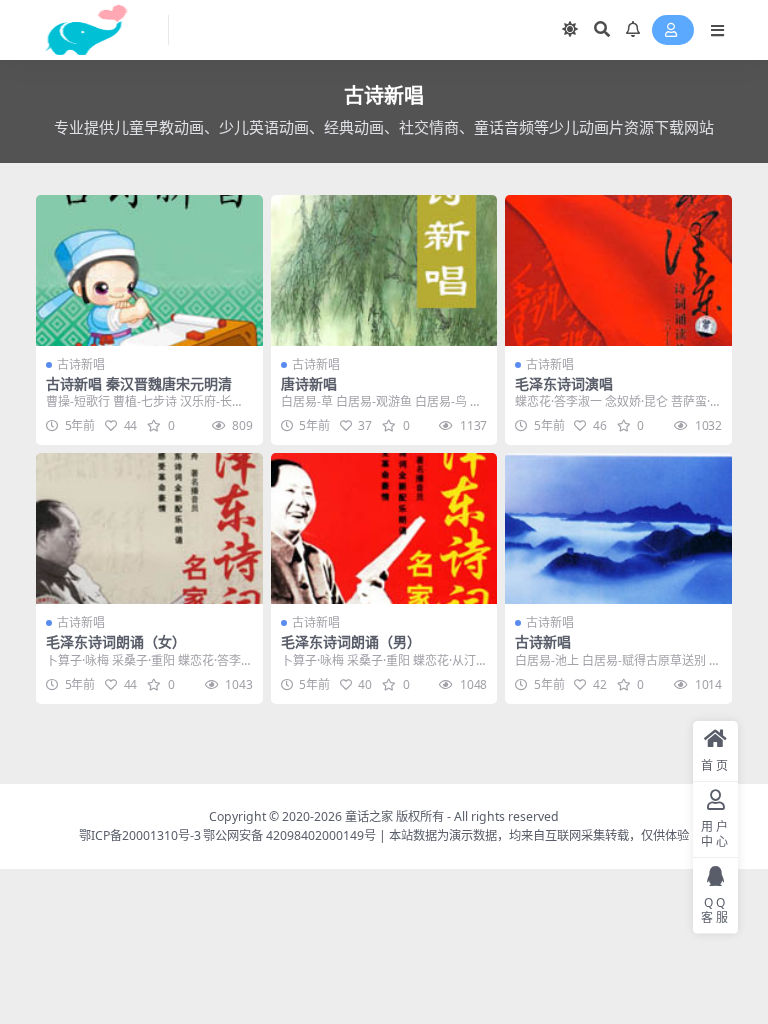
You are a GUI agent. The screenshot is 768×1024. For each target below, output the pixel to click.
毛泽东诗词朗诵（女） (116, 641)
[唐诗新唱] (384, 270)
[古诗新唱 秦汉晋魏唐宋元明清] (149, 270)
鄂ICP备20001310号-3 (140, 835)
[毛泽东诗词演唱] (618, 270)
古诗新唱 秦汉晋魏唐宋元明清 (139, 383)
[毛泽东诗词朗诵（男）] (384, 528)
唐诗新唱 (309, 383)
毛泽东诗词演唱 (564, 383)
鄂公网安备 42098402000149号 (289, 835)
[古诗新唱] (618, 528)
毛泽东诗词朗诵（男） (351, 641)
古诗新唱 (81, 364)
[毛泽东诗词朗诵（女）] (149, 528)
